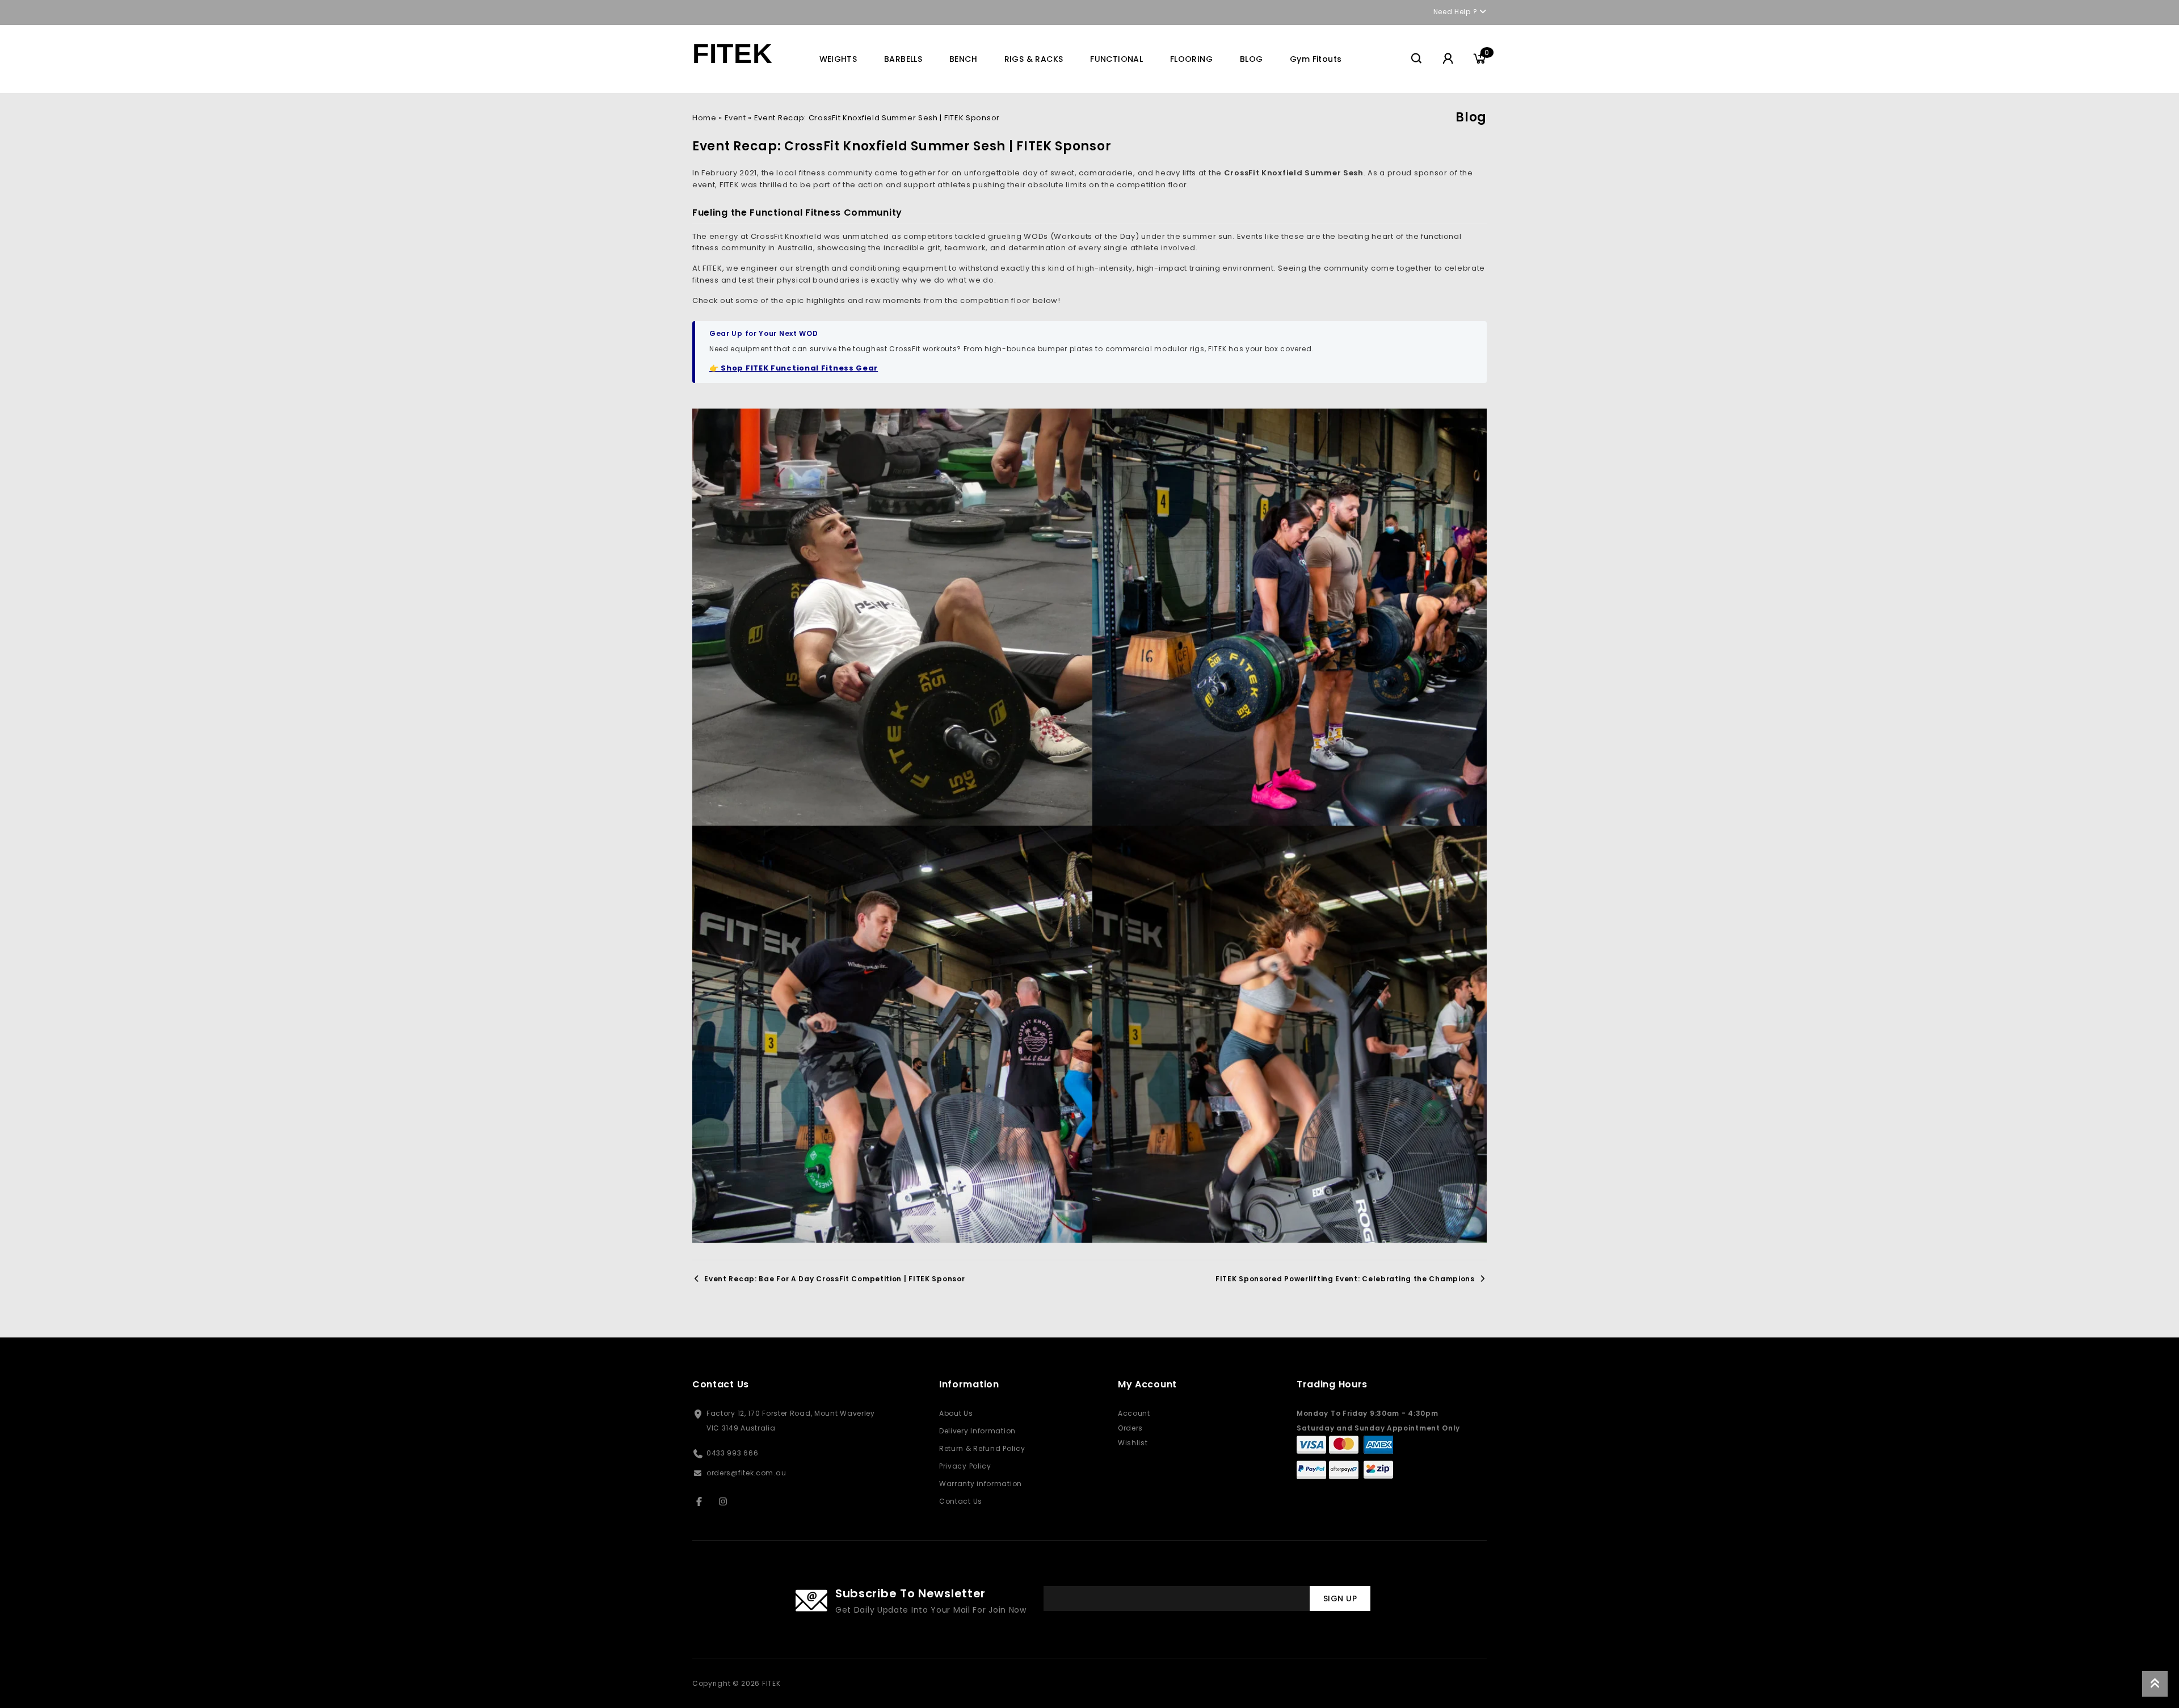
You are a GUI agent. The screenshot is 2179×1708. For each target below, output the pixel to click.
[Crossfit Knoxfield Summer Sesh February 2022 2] (892, 617)
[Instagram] (728, 1501)
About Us (956, 1413)
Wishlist (1133, 1443)
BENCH (963, 59)
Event (735, 118)
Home (704, 118)
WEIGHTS (838, 59)
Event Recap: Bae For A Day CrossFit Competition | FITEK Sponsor (834, 1279)
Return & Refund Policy (982, 1448)
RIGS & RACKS (1034, 59)
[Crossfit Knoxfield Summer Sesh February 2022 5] (1292, 1034)
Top (2155, 1684)
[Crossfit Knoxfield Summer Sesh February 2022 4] (892, 1034)
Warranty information (981, 1484)
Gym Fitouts (1316, 59)
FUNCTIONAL (1116, 59)
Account (1134, 1413)
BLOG (1252, 59)
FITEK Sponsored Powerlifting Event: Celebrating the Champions (1345, 1279)
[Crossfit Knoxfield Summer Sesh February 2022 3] (1292, 617)
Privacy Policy (965, 1466)
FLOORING (1191, 59)
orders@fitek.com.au (746, 1473)
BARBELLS (903, 59)
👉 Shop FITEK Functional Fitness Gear (794, 368)
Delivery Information (977, 1431)
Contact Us (961, 1501)
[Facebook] (703, 1501)
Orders (1130, 1428)
